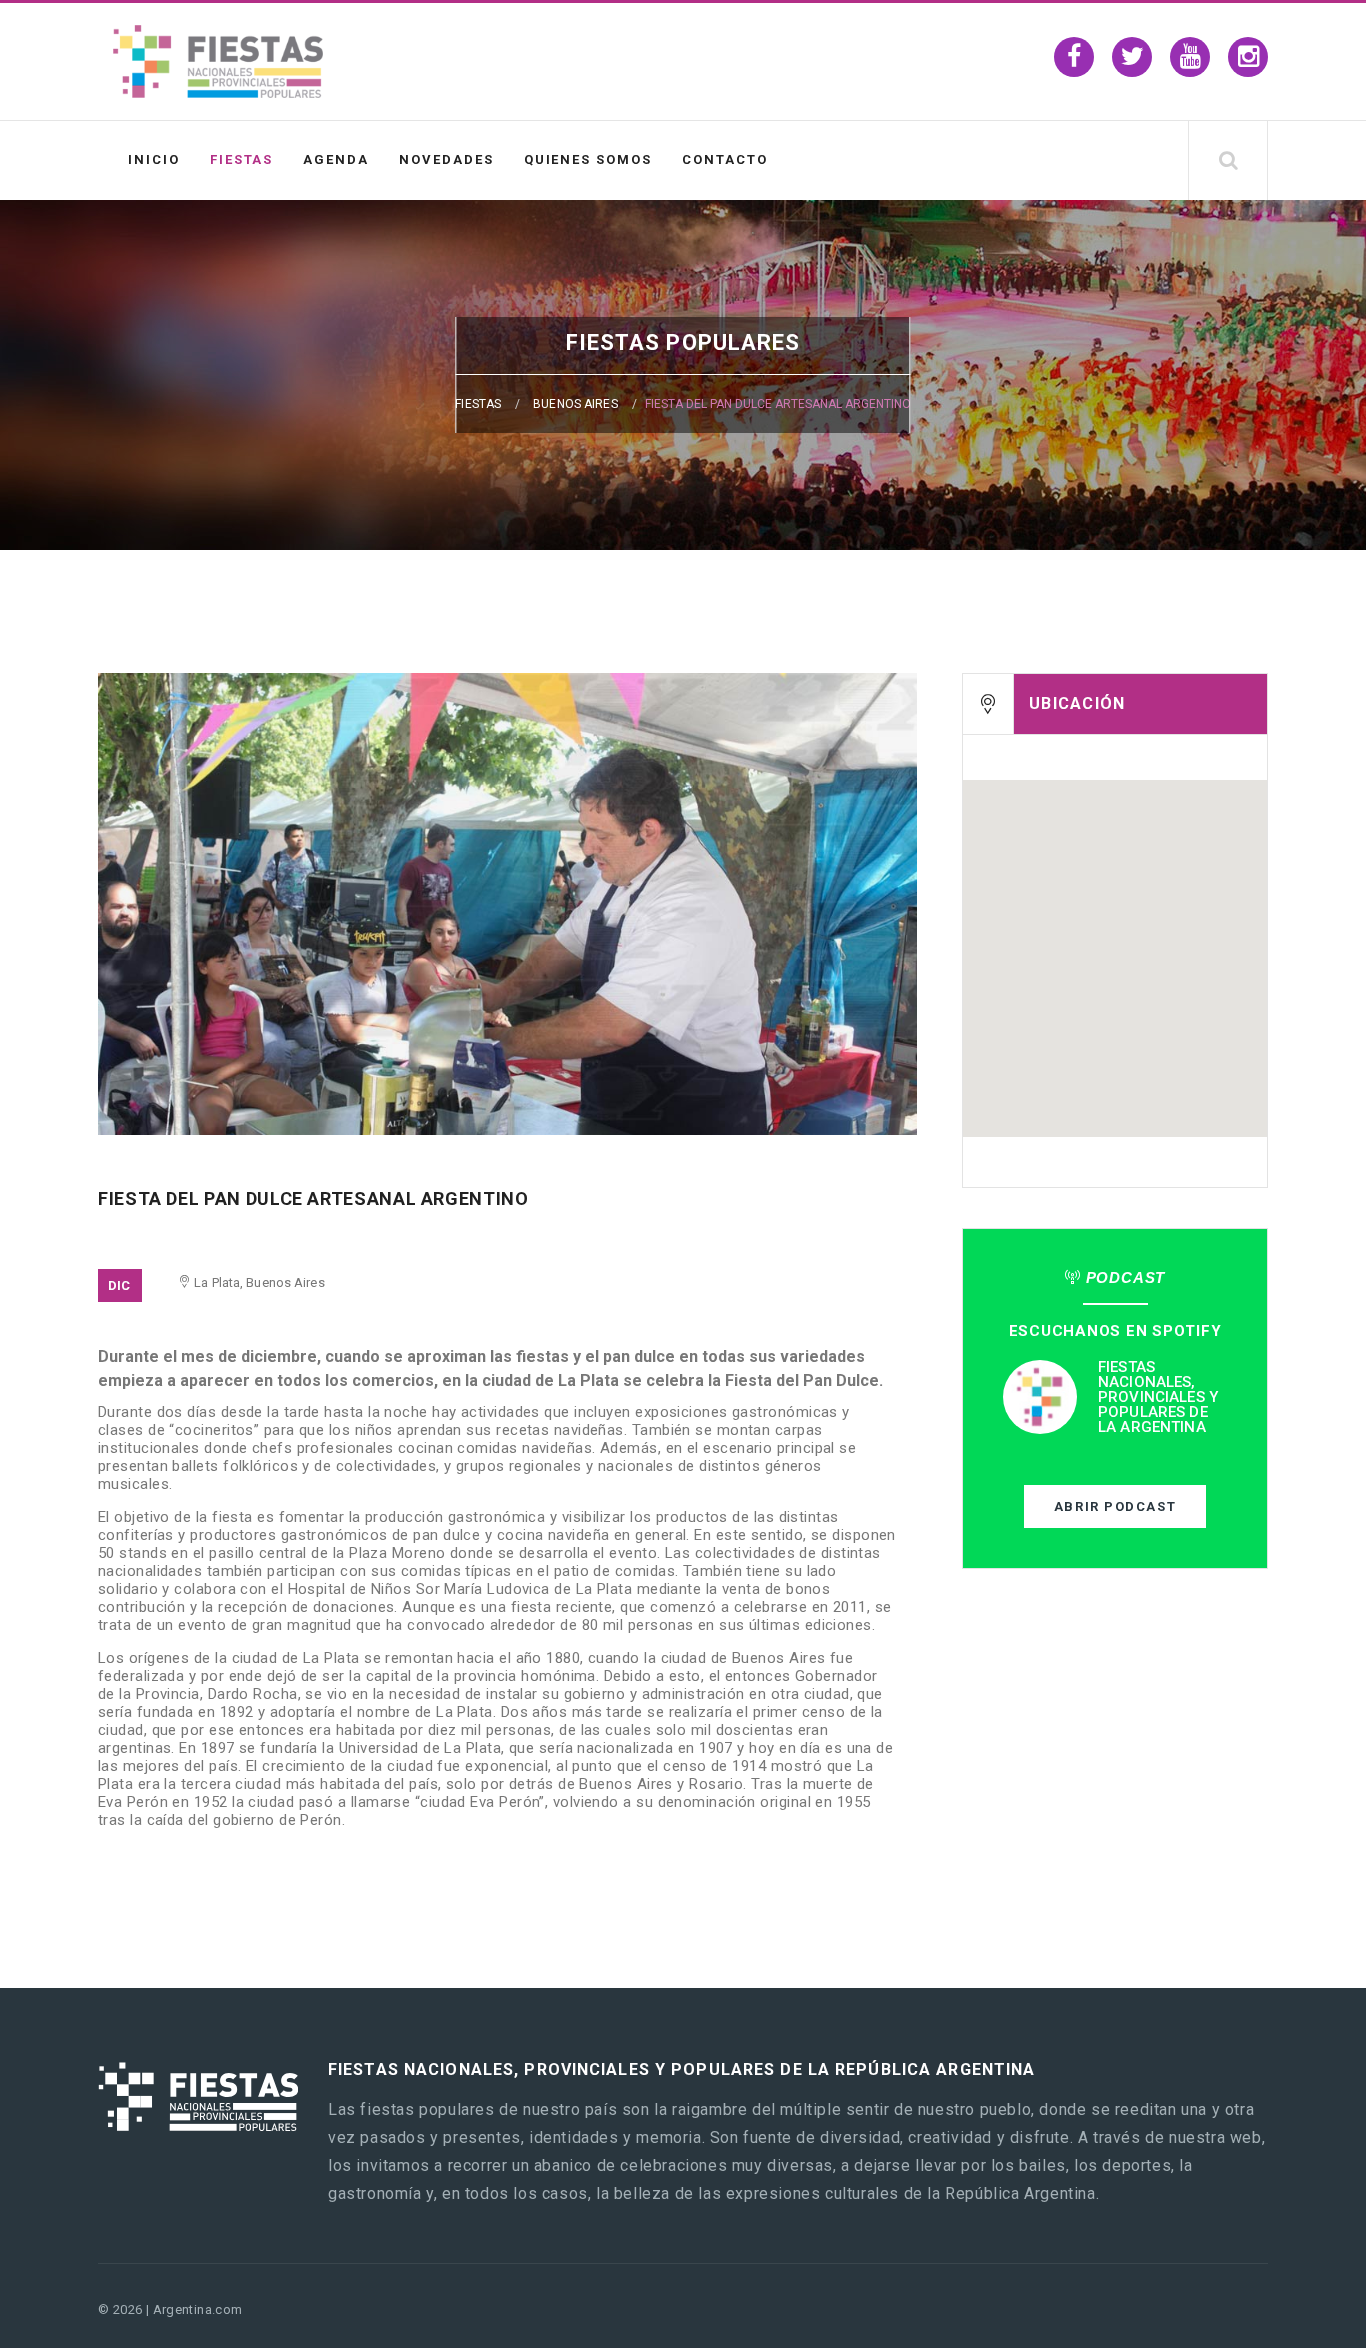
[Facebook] (1074, 57)
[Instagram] (1248, 57)
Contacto (725, 159)
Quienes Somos (588, 159)
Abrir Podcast (1115, 1506)
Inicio (154, 159)
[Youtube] (1190, 57)
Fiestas (242, 159)
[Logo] (218, 92)
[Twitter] (1132, 57)
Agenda (336, 159)
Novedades (446, 159)
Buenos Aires (575, 404)
